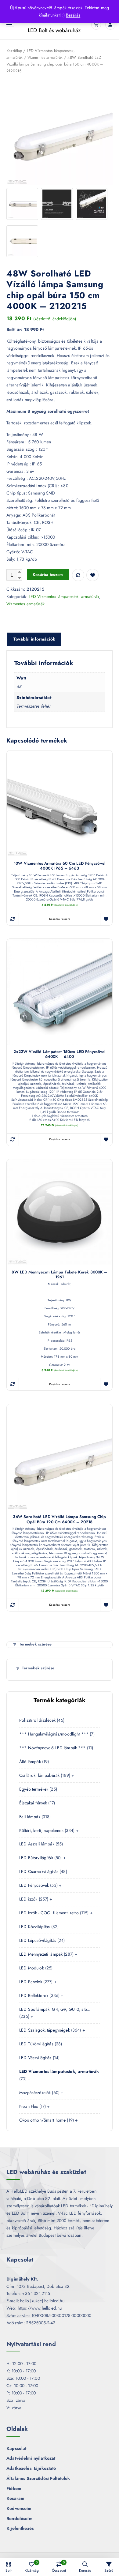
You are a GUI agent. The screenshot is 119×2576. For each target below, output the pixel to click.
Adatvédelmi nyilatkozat (31, 2458)
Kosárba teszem (48, 575)
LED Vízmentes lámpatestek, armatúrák (64, 596)
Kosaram (15, 2498)
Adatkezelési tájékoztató (31, 2468)
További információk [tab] (34, 639)
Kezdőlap (14, 51)
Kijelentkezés (20, 2528)
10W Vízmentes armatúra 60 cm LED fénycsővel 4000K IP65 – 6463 (60, 866)
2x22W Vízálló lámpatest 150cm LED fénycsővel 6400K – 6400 (59, 1054)
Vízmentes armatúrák (45, 57)
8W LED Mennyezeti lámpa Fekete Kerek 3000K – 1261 (59, 1275)
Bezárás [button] (73, 15)
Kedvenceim (19, 2508)
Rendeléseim (20, 2518)
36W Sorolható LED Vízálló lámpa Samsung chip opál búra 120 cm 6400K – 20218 (59, 1519)
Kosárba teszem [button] (60, 919)
